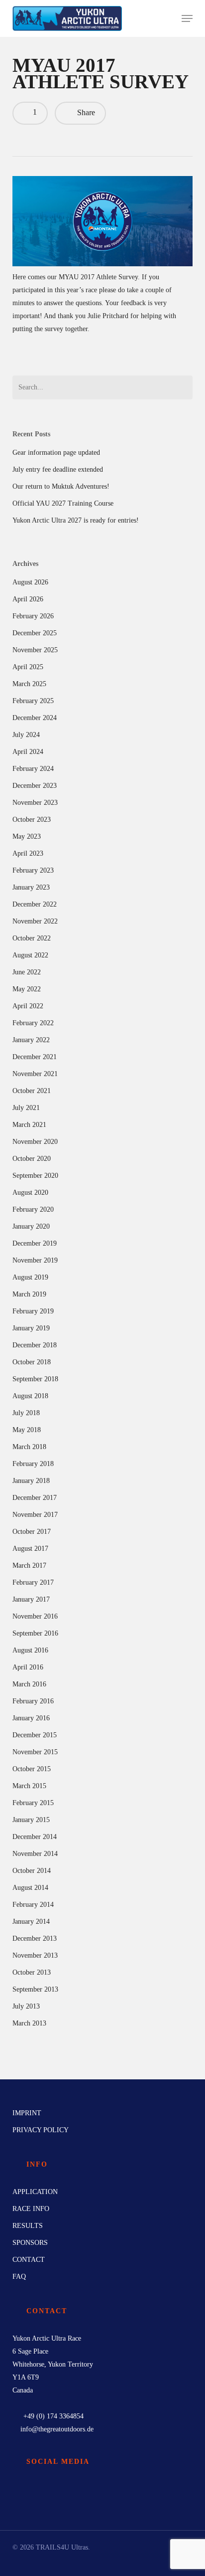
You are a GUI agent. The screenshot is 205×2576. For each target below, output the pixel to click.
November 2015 (35, 1752)
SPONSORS (30, 2243)
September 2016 (35, 1633)
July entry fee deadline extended (58, 469)
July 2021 (26, 1108)
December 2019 (35, 1243)
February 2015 (33, 1803)
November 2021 (35, 1074)
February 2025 (33, 701)
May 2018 (27, 1430)
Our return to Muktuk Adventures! (61, 486)
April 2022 (28, 1006)
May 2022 (27, 989)
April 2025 (28, 667)
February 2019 (33, 1311)
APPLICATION (35, 2192)
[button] (187, 18)
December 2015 (35, 1735)
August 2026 (30, 582)
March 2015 (29, 1786)
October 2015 (32, 1769)
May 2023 (27, 836)
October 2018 (32, 1362)
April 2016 (28, 1667)
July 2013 (26, 2006)
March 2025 (29, 684)
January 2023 (31, 887)
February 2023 (33, 870)
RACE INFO (31, 2209)
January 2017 (31, 1599)
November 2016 (35, 1616)
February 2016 (33, 1701)
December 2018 (35, 1345)
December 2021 (35, 1057)
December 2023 (35, 786)
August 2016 (30, 1650)
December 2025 (35, 633)
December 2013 (35, 1938)
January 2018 (31, 1481)
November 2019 (35, 1260)
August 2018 (30, 1396)
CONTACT (29, 2260)
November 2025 (35, 650)
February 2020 (33, 1209)
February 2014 (33, 1905)
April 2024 (28, 752)
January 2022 (31, 1040)
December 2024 (35, 718)
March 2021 (29, 1125)
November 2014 (35, 1854)
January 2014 (31, 1922)
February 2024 (33, 769)
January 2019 (31, 1328)
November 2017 (35, 1515)
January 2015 (31, 1820)
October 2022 (32, 938)
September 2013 (35, 1989)
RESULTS (28, 2226)
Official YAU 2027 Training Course (63, 503)
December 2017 (35, 1498)
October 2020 (32, 1159)
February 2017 (33, 1582)
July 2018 (26, 1413)
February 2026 (33, 616)
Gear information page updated (56, 453)
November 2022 (35, 921)
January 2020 (31, 1226)
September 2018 (35, 1379)
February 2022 (33, 1023)
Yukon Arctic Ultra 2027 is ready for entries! (76, 520)
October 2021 (32, 1091)
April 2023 (28, 853)
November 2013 (35, 1955)
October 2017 (32, 1532)
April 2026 (28, 599)
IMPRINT (27, 2113)
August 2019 (30, 1277)
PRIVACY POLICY (41, 2130)
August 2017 (30, 1549)
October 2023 (32, 820)
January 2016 (31, 1718)
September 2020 (35, 1176)
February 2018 (33, 1464)
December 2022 (35, 904)
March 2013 (29, 2023)
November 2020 (35, 1142)
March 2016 (29, 1684)
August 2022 (30, 955)
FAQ (19, 2277)
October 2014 (32, 1871)
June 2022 (27, 972)
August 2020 (30, 1193)
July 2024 (26, 735)
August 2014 (30, 1888)
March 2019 (29, 1294)
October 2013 (32, 1972)
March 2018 (29, 1447)
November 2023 (35, 803)
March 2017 (29, 1565)
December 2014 (35, 1837)
